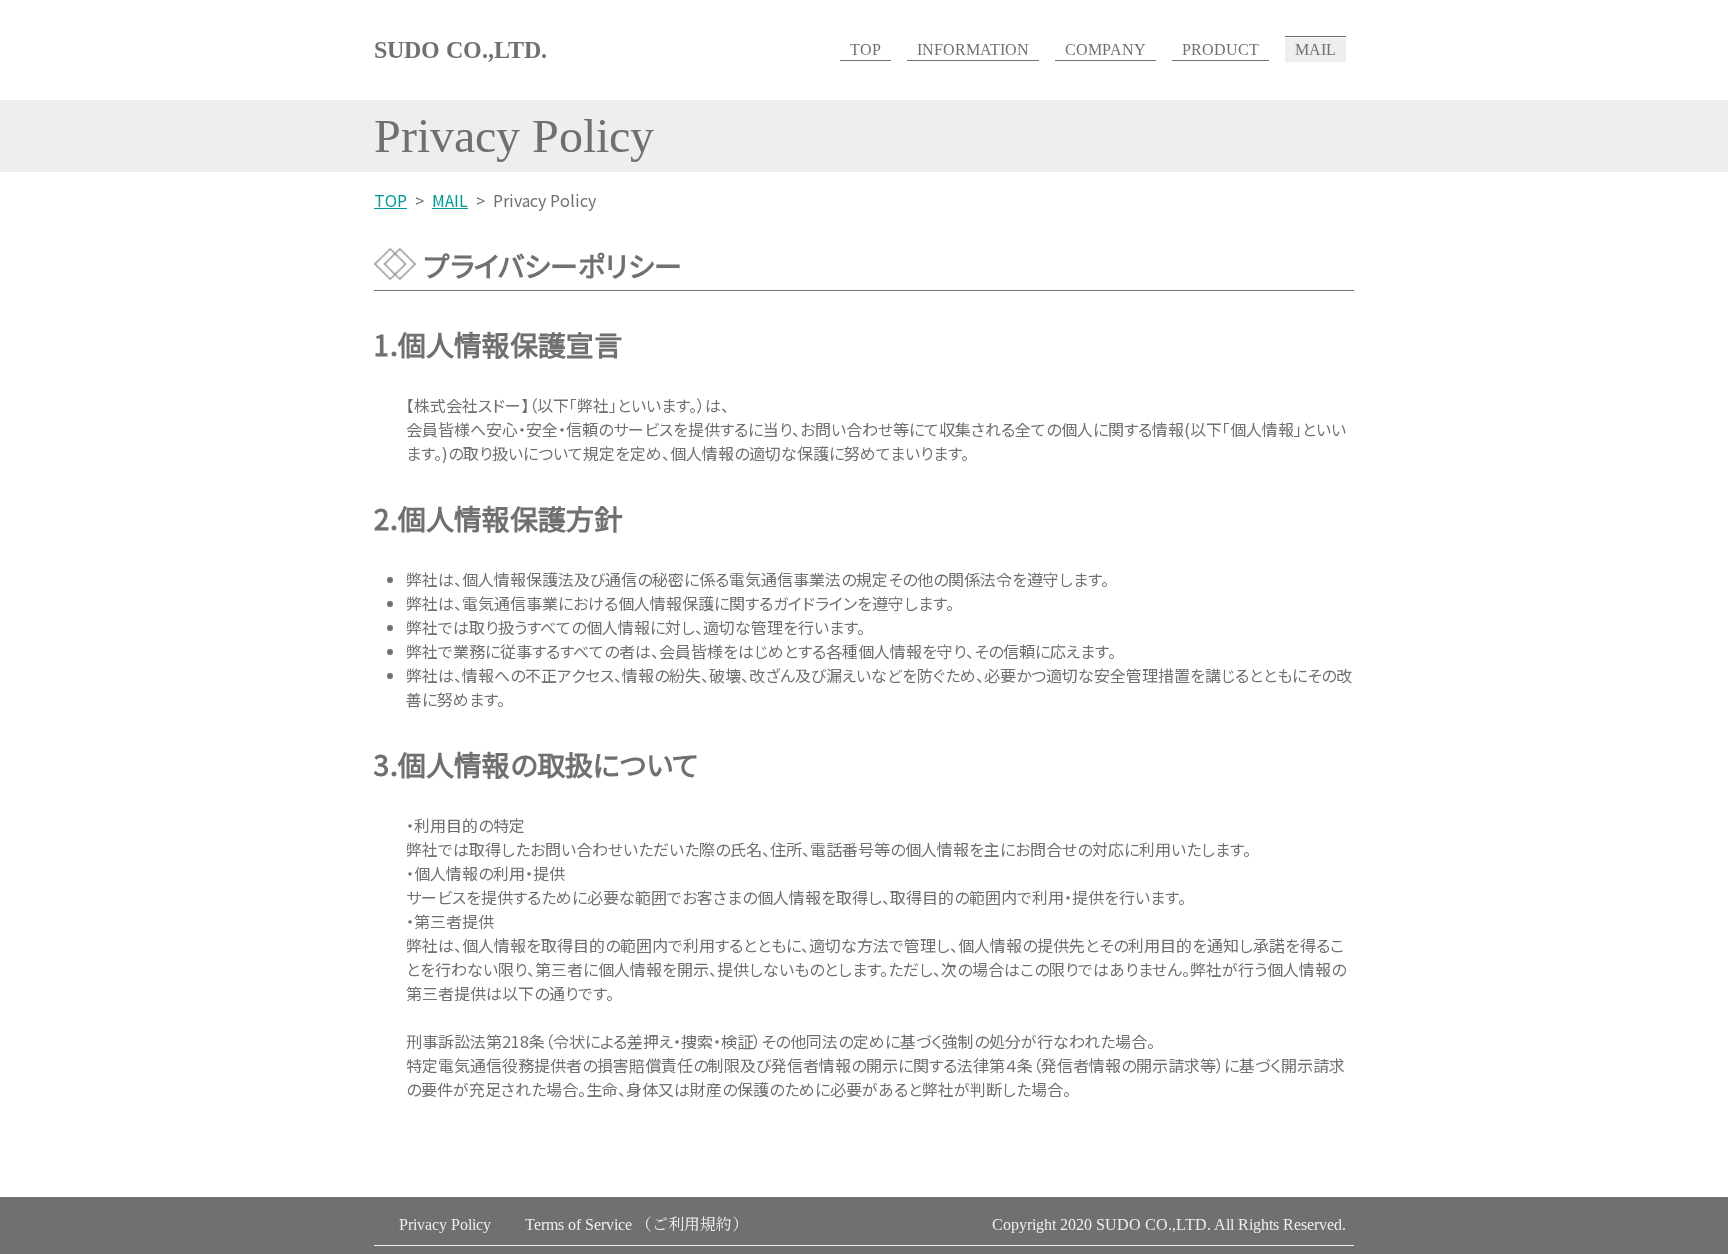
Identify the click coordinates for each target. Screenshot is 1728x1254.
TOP (865, 49)
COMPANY (1105, 49)
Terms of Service (636, 1224)
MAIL (1315, 49)
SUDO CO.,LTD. (460, 50)
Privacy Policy (445, 1224)
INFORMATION (973, 49)
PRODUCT (1220, 49)
